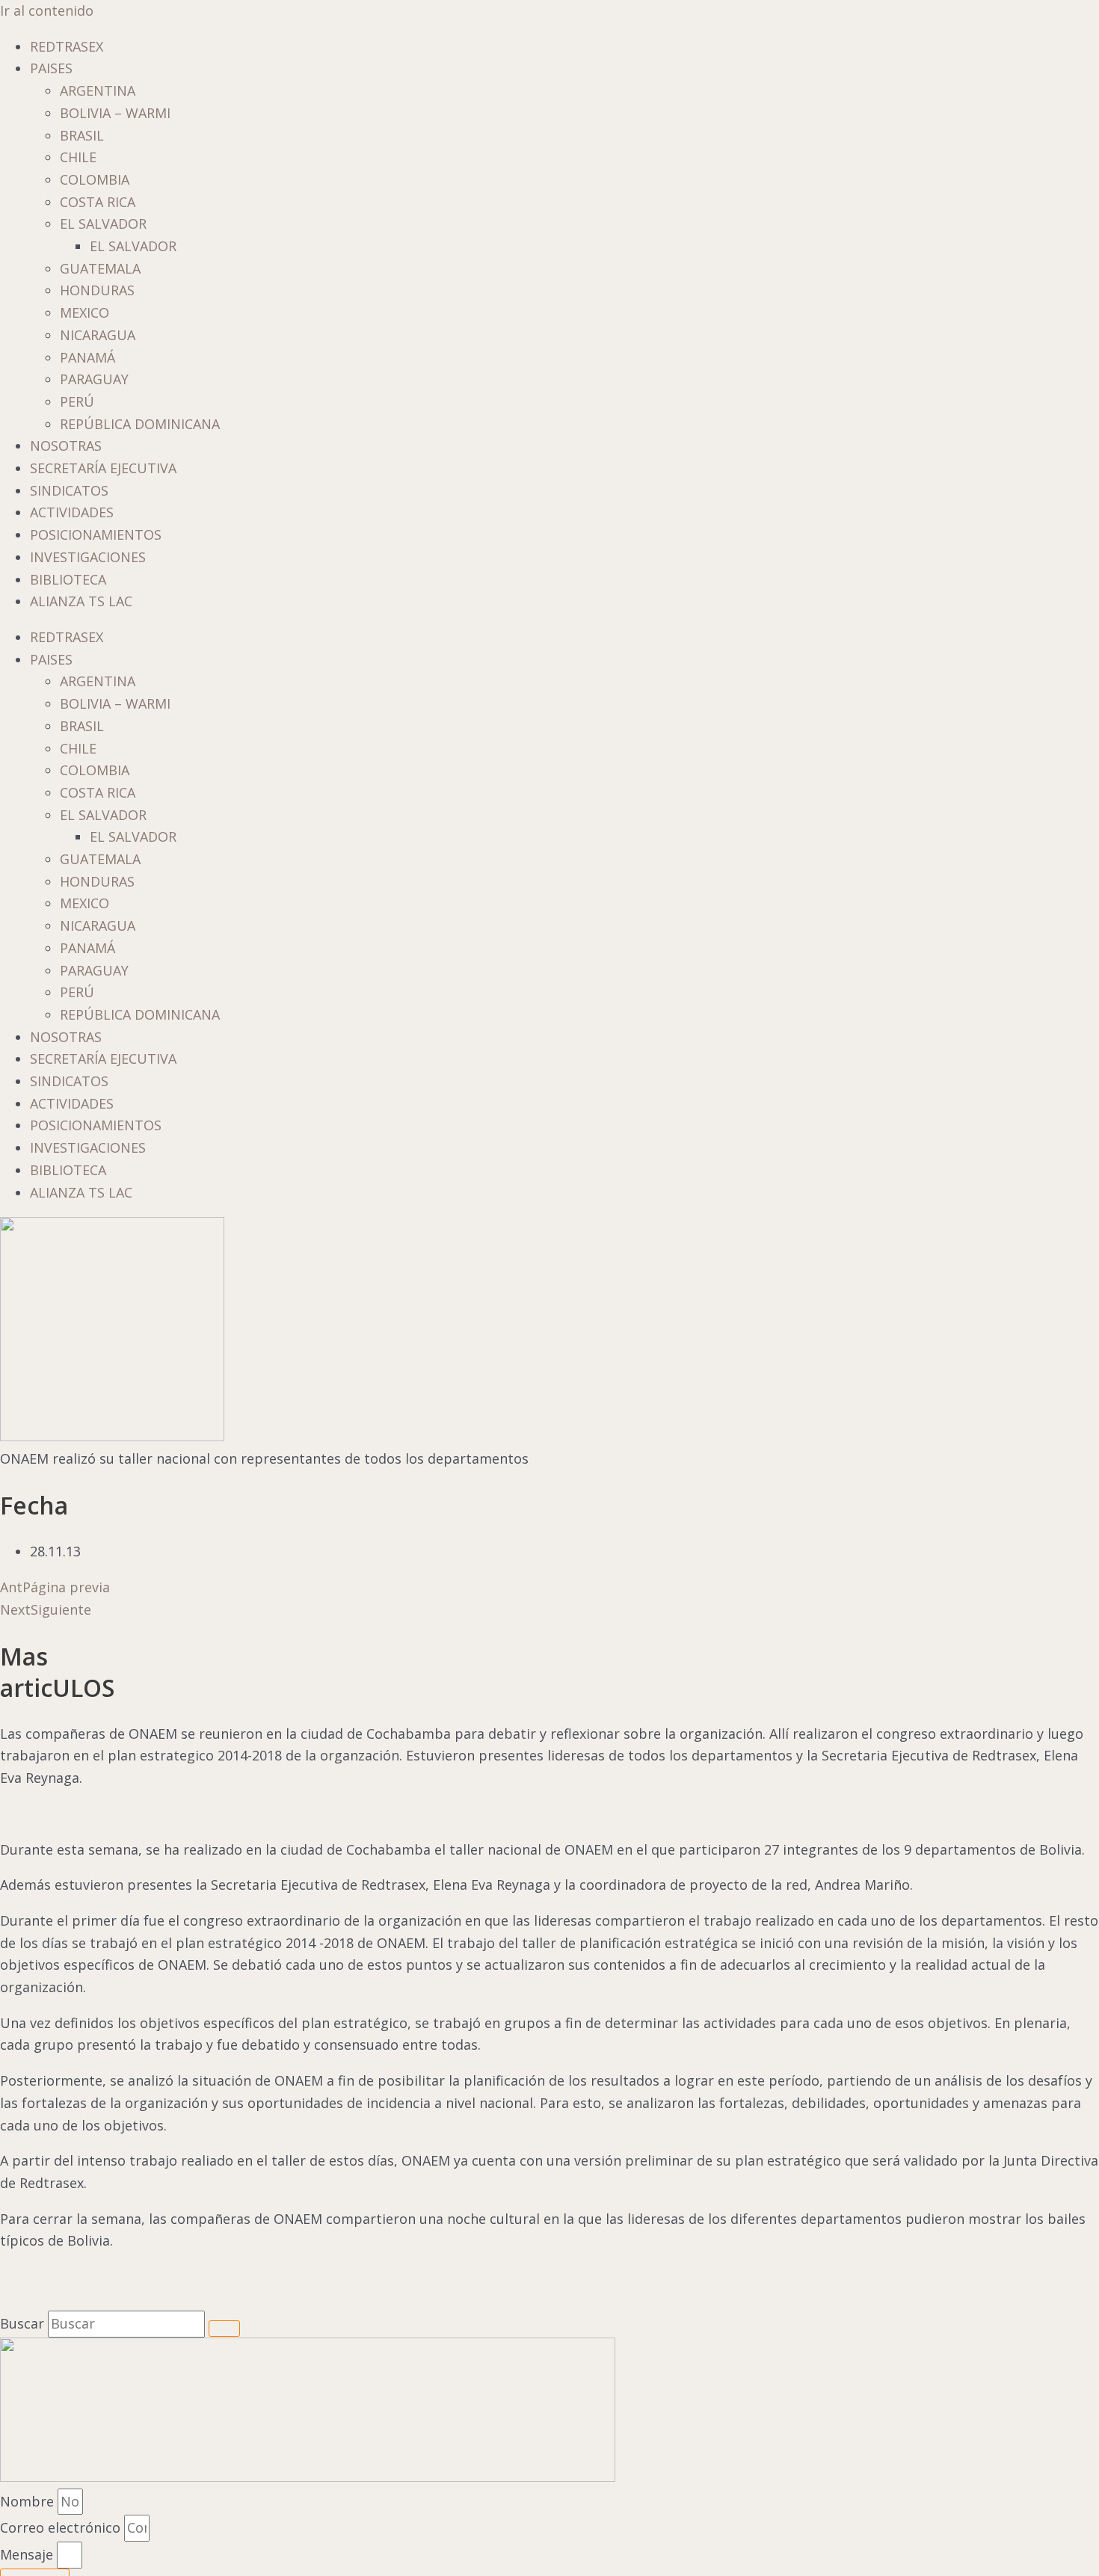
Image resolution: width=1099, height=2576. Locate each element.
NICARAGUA (98, 335)
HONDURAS (97, 290)
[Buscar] (224, 2329)
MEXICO (84, 312)
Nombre (29, 2501)
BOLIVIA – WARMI (115, 113)
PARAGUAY (94, 379)
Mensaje (28, 2554)
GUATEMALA (100, 268)
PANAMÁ (87, 357)
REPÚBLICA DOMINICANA (140, 424)
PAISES (51, 68)
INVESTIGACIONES (88, 557)
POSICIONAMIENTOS (96, 534)
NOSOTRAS (66, 446)
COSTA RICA (98, 202)
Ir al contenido (47, 10)
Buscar (22, 2323)
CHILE (78, 157)
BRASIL (82, 135)
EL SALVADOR (103, 224)
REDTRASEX (67, 46)
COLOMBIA (95, 179)
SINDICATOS (69, 490)
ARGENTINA (98, 90)
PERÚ (77, 401)
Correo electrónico (62, 2527)
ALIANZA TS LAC (81, 601)
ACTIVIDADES (72, 512)
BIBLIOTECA (68, 579)
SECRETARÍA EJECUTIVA (103, 468)
